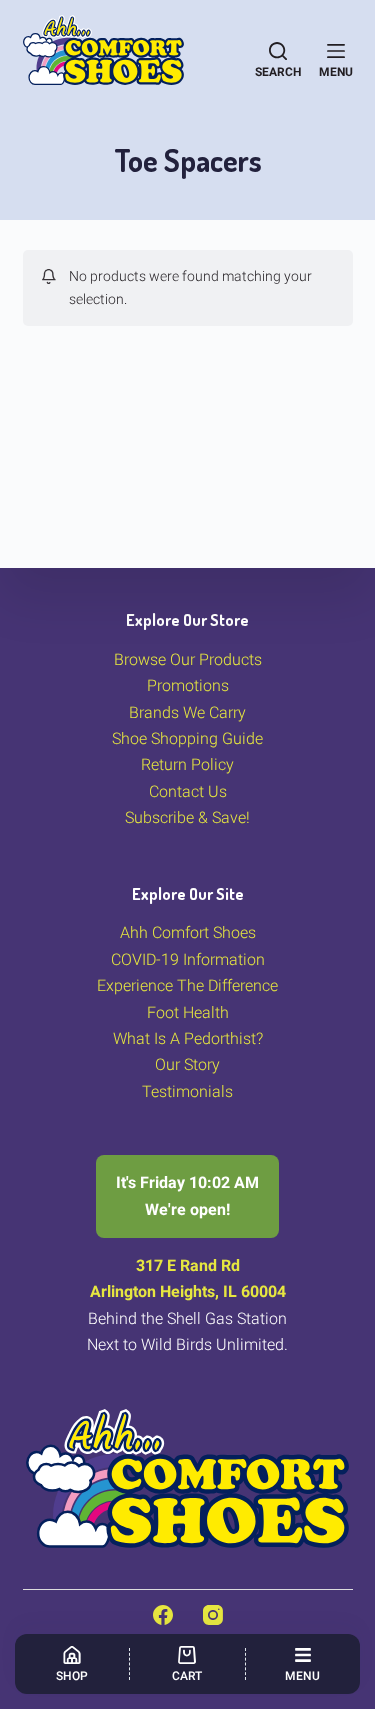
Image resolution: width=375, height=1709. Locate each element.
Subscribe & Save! (187, 817)
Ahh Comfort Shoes (188, 932)
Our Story (187, 1064)
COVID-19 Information (188, 959)
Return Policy (187, 764)
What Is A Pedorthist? (188, 1038)
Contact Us (188, 791)
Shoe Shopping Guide (187, 738)
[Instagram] (213, 1615)
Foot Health (188, 1012)
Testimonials (187, 1091)
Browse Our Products (188, 659)
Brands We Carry (187, 712)
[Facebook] (163, 1615)
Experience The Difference (187, 985)
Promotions (188, 685)
